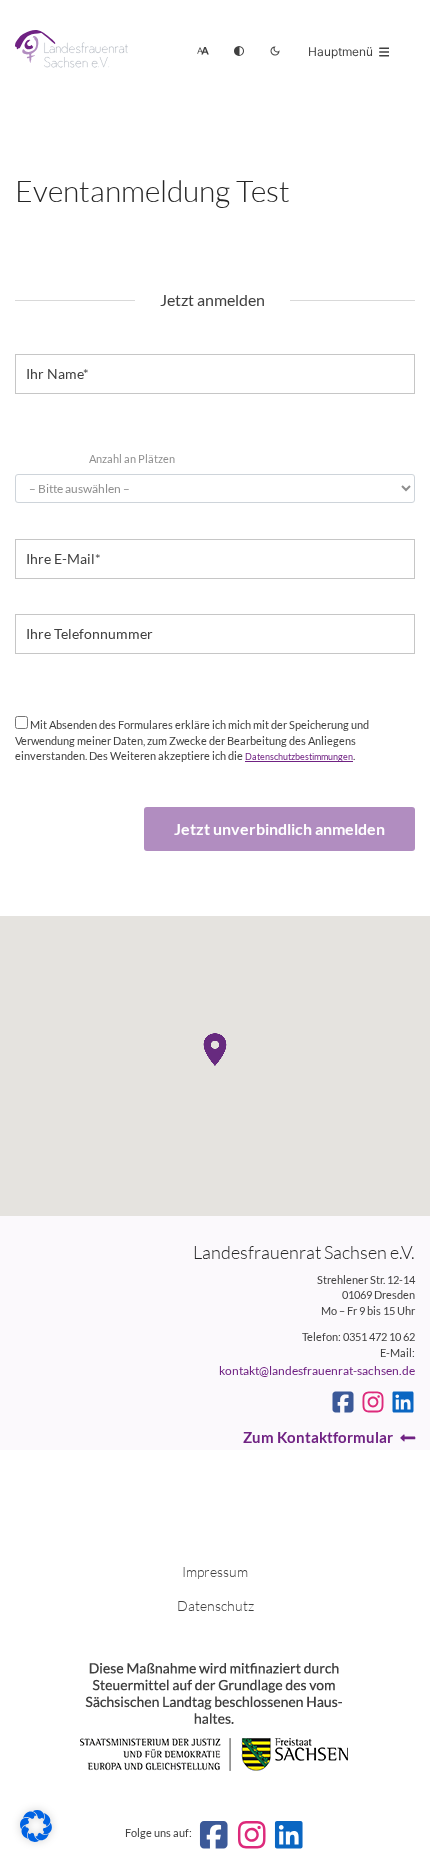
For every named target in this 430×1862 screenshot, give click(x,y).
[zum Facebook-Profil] (343, 1402)
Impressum (215, 1571)
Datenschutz (215, 1605)
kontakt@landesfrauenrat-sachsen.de (317, 1370)
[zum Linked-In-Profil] (403, 1402)
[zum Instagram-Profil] (373, 1402)
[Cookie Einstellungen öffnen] (36, 1838)
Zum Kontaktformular (318, 1437)
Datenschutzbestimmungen (299, 756)
